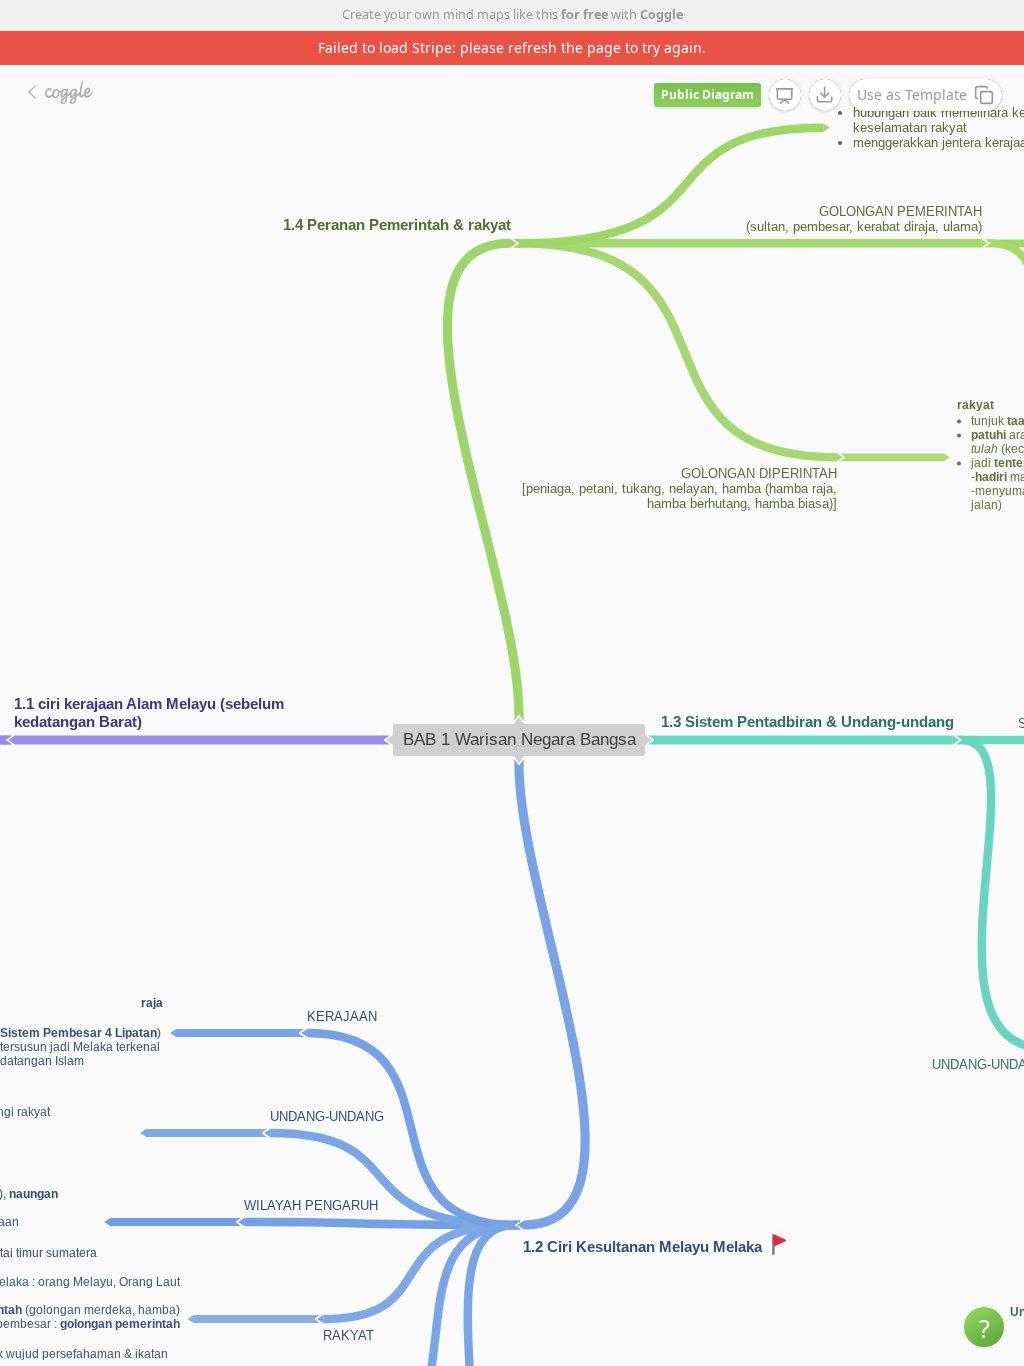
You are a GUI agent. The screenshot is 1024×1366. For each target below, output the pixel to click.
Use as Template (912, 94)
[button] (984, 1327)
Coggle (661, 14)
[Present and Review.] (785, 96)
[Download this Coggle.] (825, 95)
